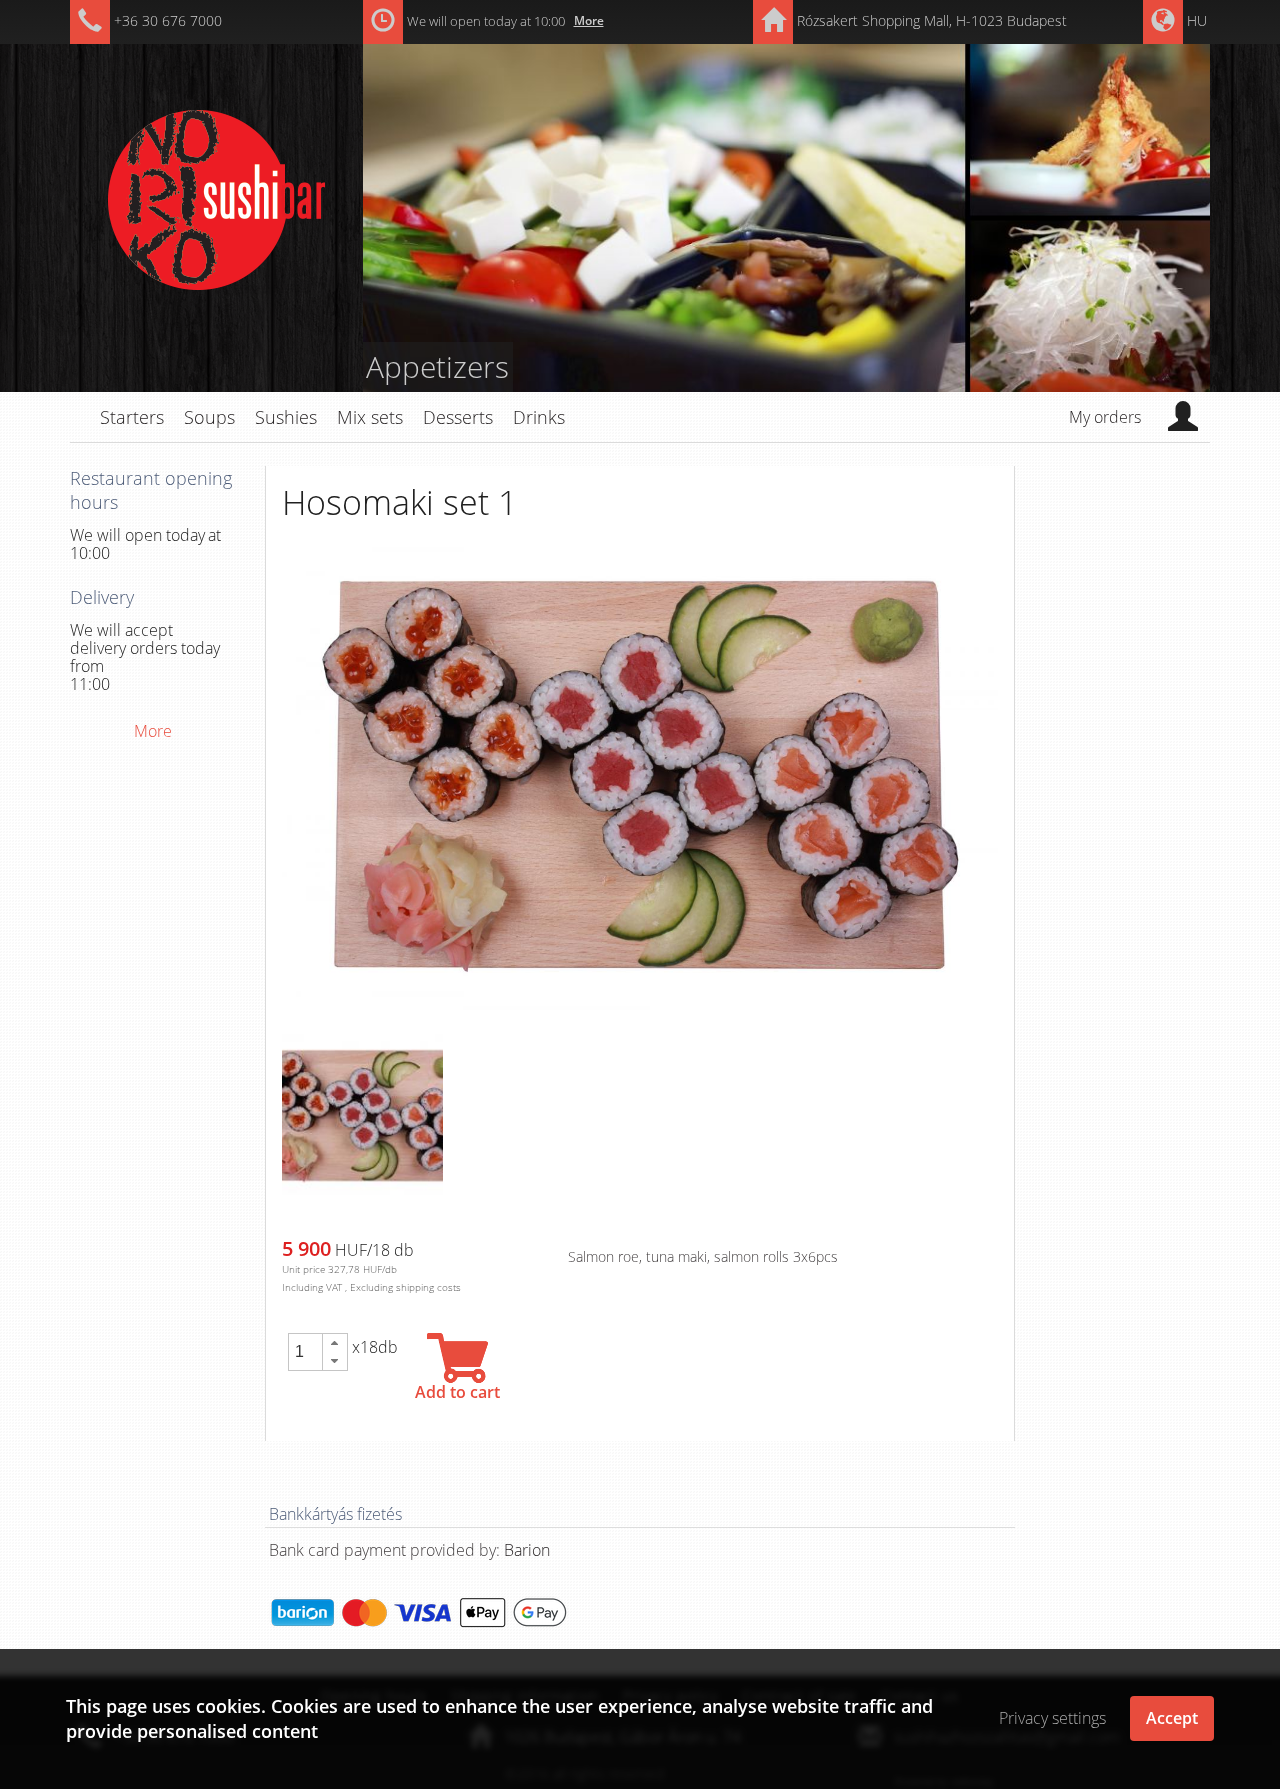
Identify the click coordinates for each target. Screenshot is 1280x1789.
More (589, 20)
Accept (1172, 1718)
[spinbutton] (305, 1352)
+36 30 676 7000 (168, 20)
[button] (335, 1343)
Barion (527, 1550)
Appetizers (437, 366)
